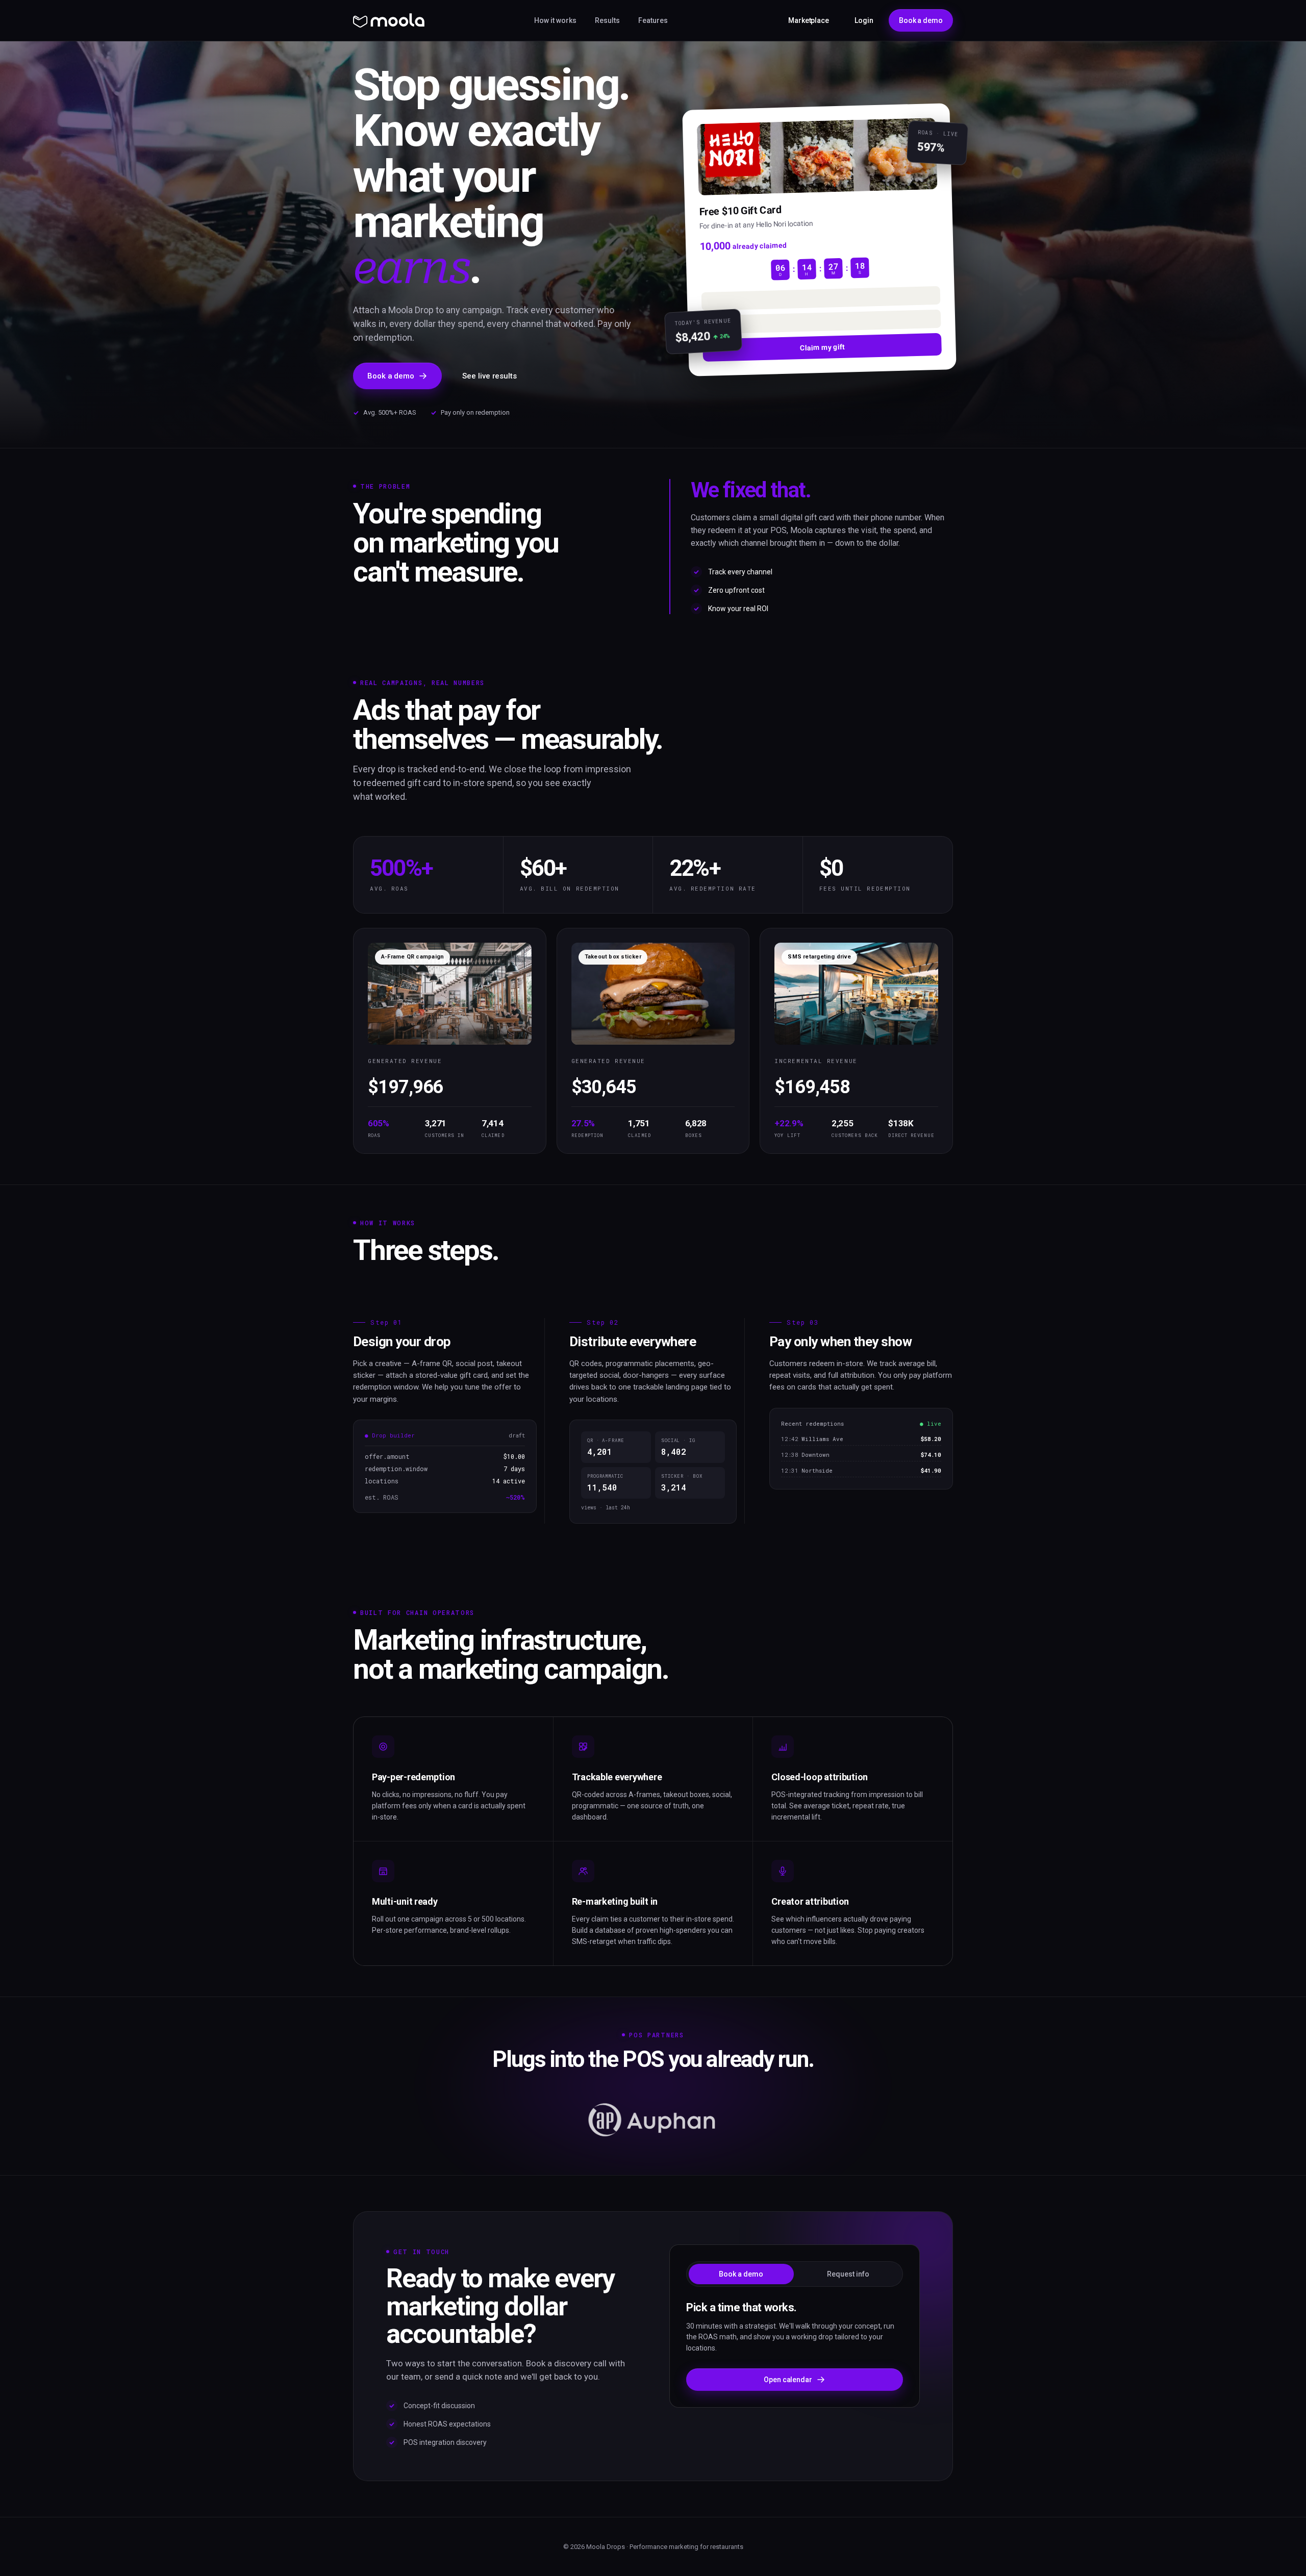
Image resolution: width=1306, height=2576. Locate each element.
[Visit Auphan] (653, 2120)
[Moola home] (389, 20)
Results (607, 20)
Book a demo (921, 20)
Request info (848, 2274)
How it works (555, 20)
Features (653, 20)
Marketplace (809, 20)
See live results (489, 376)
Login (864, 20)
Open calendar (788, 2380)
